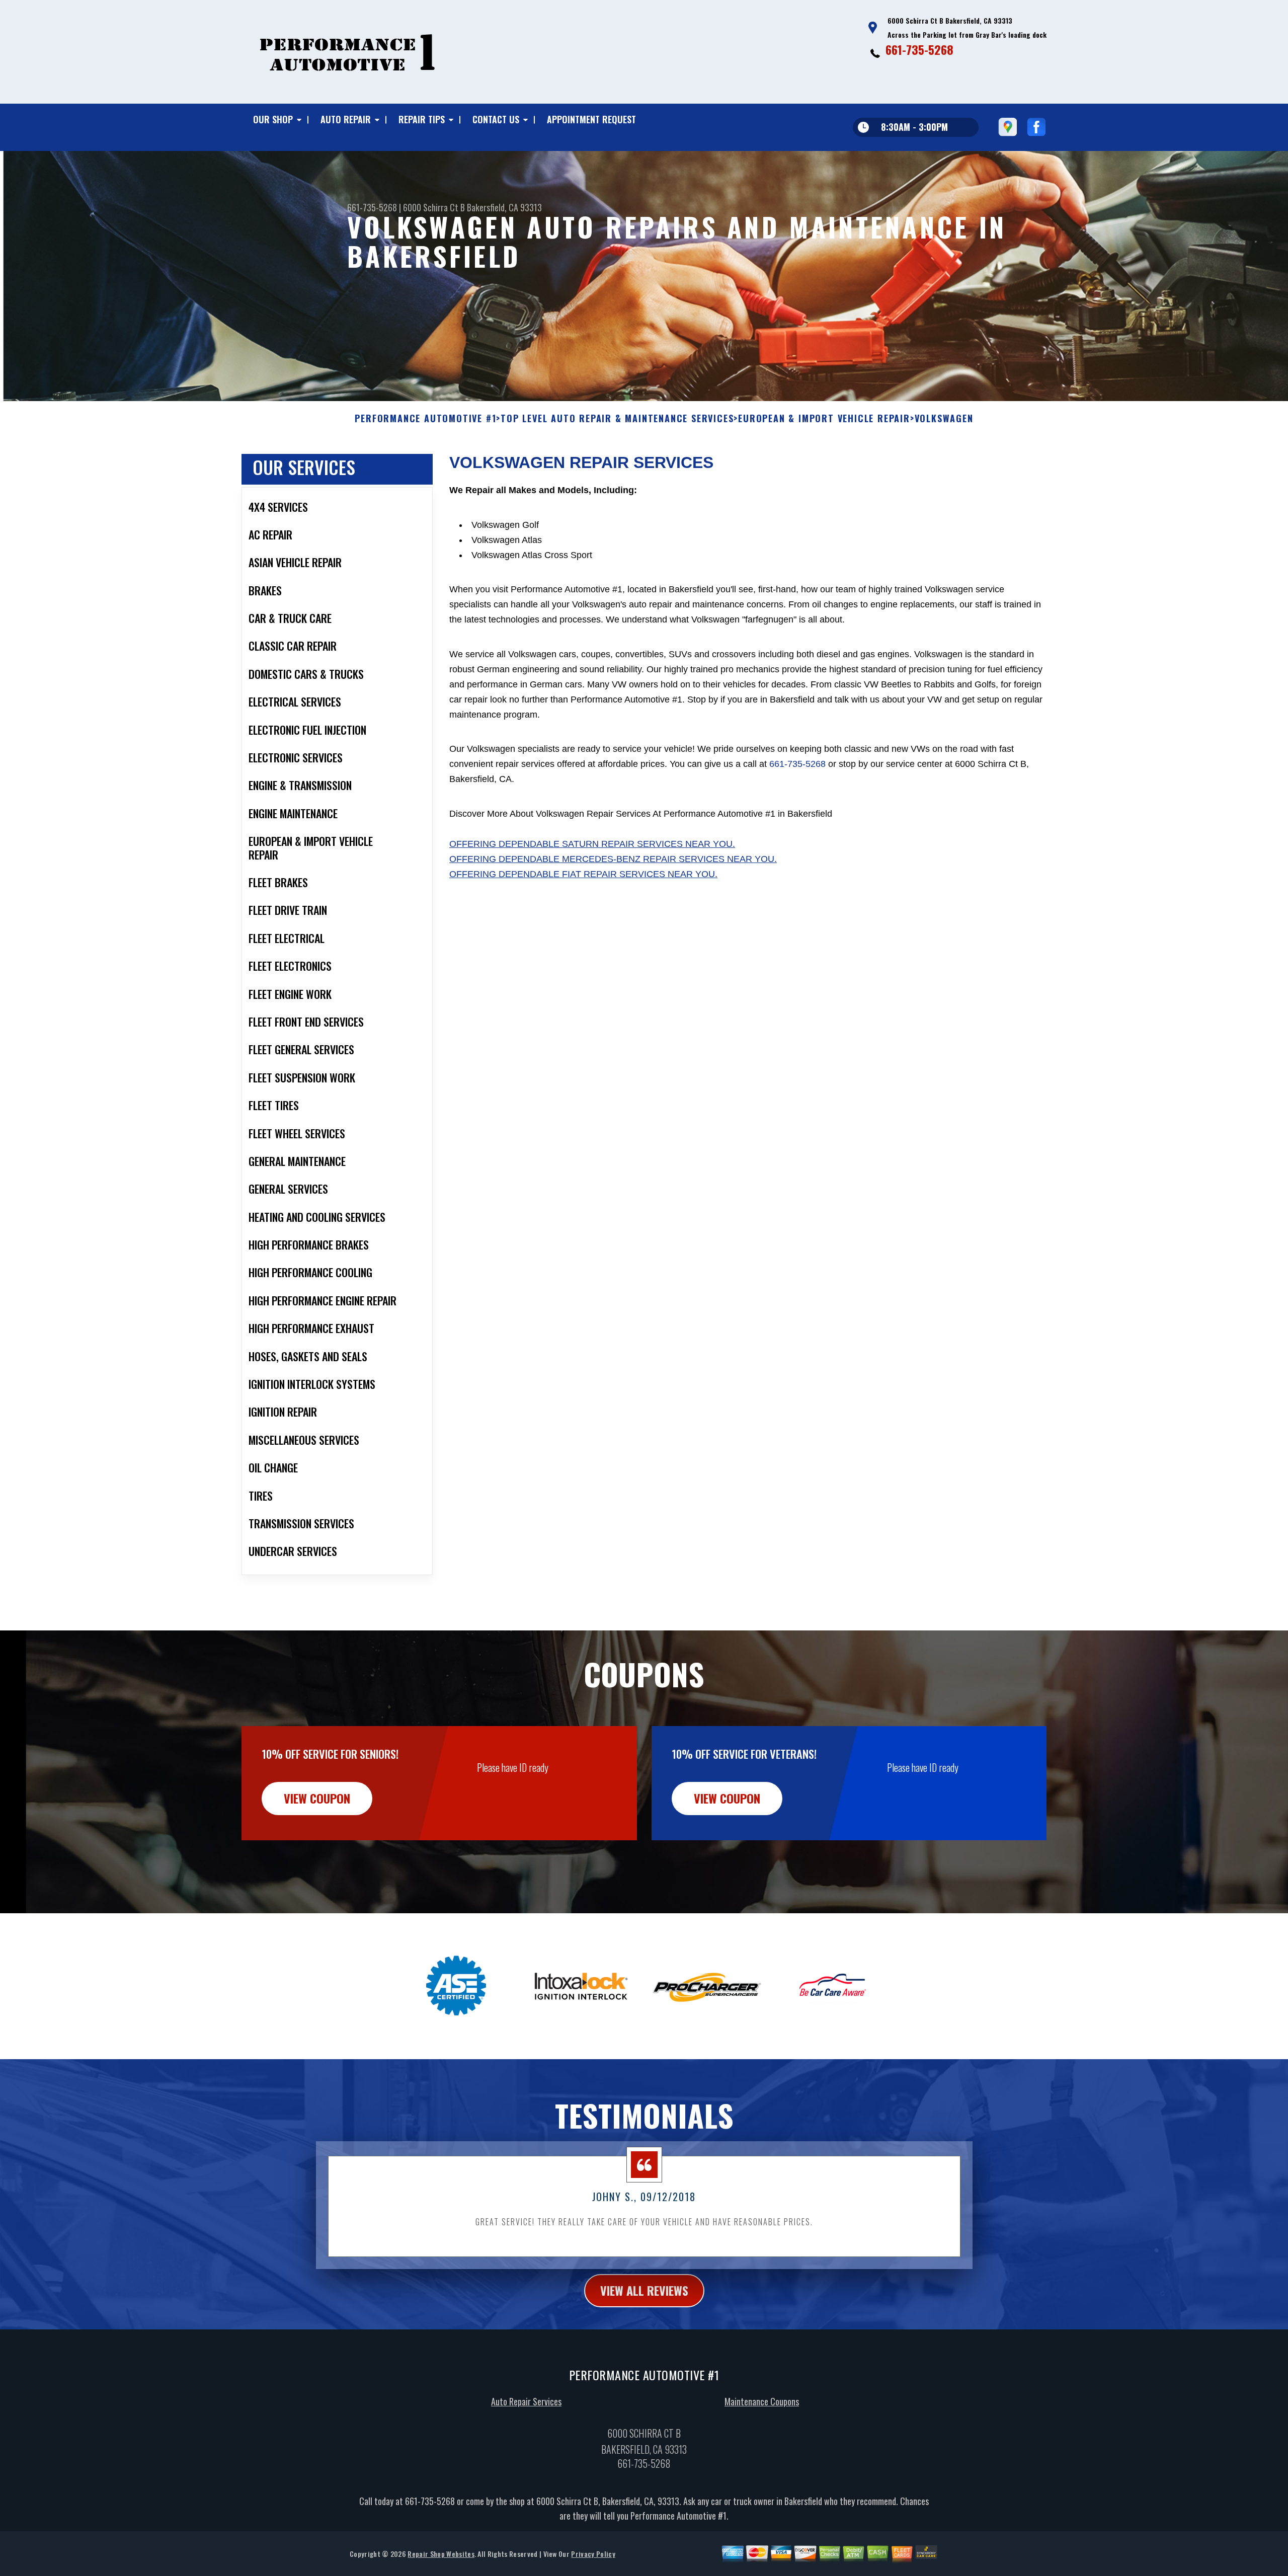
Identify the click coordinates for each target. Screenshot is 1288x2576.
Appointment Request (591, 119)
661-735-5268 (919, 49)
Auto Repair (346, 119)
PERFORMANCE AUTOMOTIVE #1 (425, 419)
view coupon (317, 1798)
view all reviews (644, 2290)
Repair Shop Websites (441, 2554)
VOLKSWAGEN (944, 419)
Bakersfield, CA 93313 (504, 207)
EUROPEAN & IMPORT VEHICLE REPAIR (824, 419)
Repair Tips (422, 119)
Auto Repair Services (526, 2401)
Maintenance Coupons (762, 2401)
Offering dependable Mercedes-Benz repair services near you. (613, 859)
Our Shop (273, 119)
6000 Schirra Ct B (434, 207)
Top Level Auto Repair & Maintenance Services (617, 419)
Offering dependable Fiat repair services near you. (583, 874)
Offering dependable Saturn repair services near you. (592, 844)
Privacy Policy (593, 2554)
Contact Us (496, 119)
